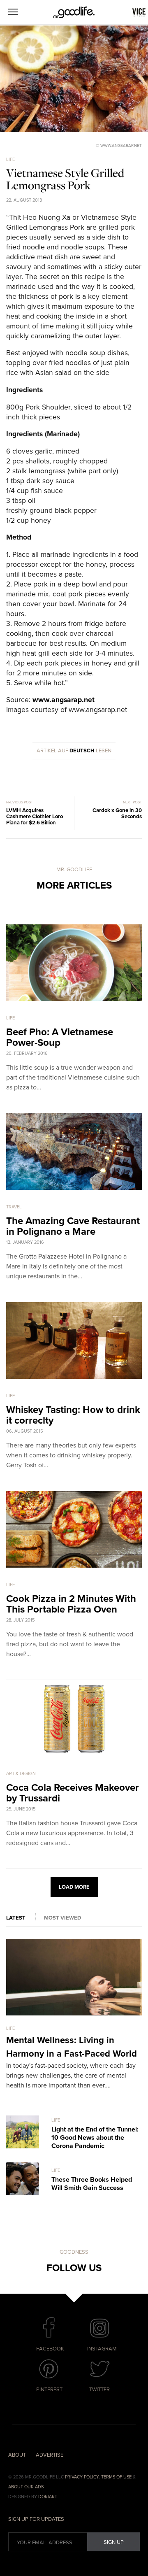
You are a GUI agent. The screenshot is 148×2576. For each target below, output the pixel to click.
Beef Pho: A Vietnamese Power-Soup (60, 1037)
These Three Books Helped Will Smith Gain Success (92, 2184)
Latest (16, 1918)
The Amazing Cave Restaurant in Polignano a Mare (73, 1226)
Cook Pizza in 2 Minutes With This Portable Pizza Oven (71, 1604)
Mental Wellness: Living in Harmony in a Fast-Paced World (72, 2047)
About (17, 2455)
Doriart (48, 2497)
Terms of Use (116, 2477)
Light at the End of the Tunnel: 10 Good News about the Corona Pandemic (95, 2138)
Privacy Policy (82, 2477)
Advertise (50, 2455)
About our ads (26, 2487)
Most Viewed (62, 1918)
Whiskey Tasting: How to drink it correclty (73, 1415)
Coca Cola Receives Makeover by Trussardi (73, 1793)
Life (10, 159)
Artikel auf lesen (74, 751)
